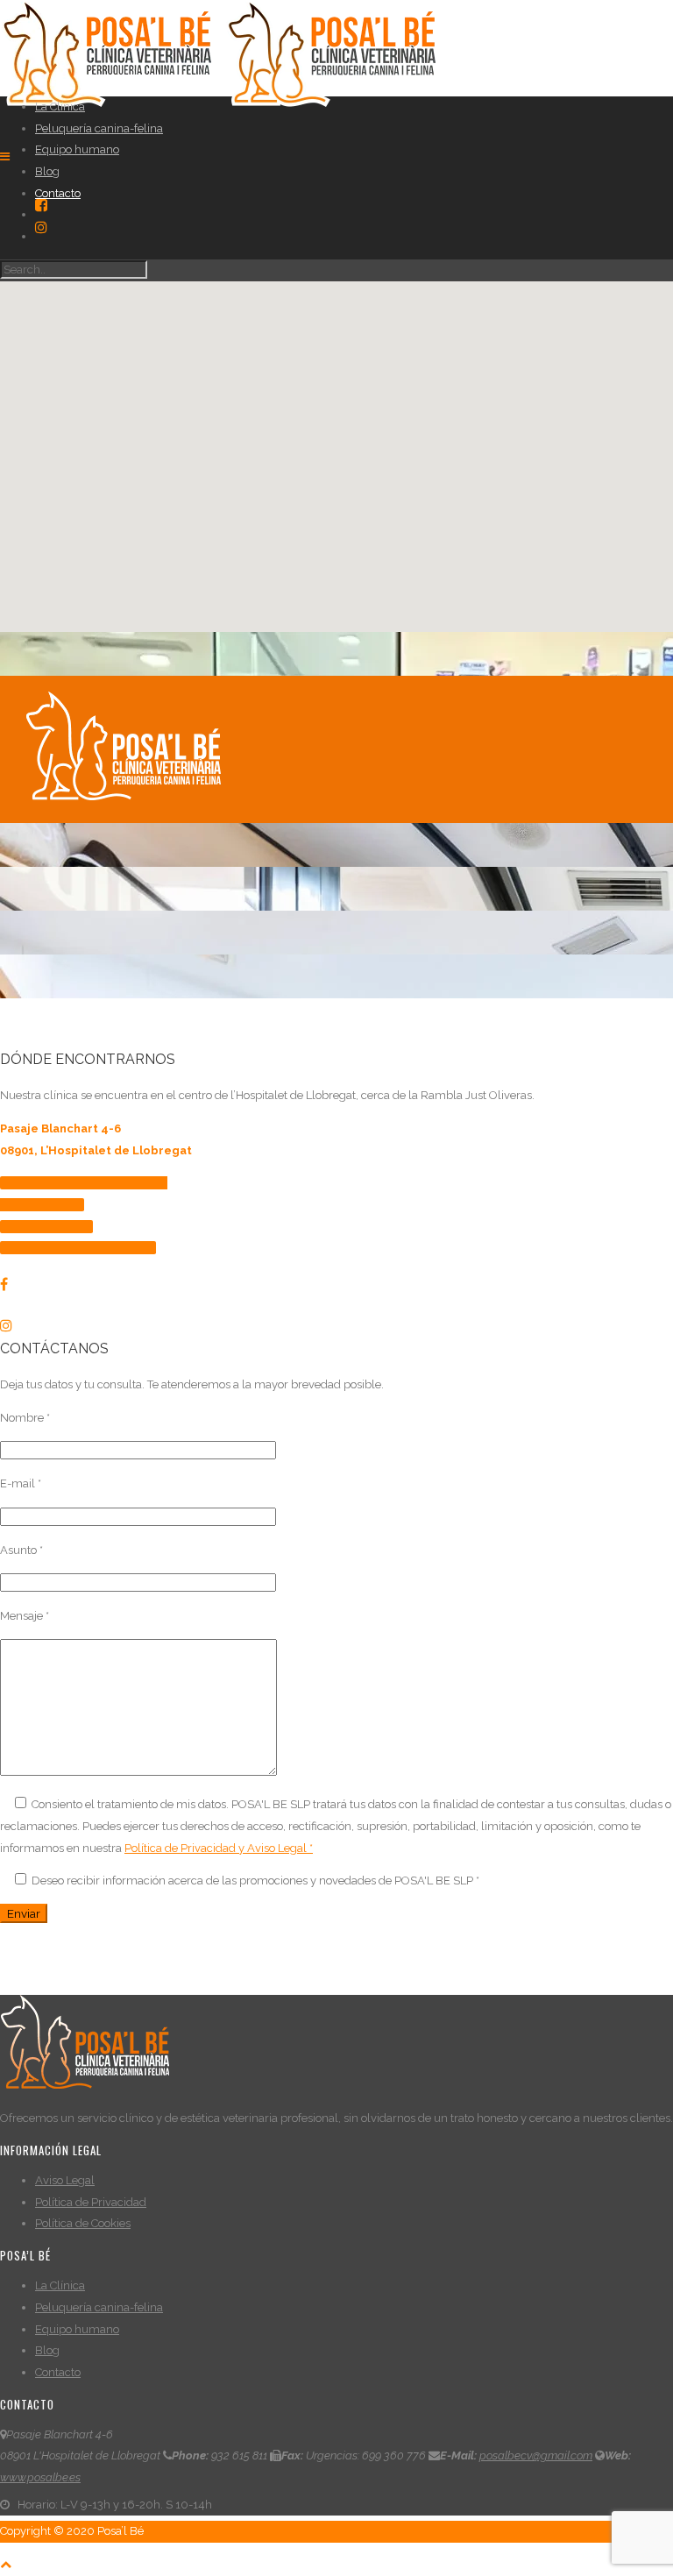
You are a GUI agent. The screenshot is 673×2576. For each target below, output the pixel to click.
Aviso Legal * (280, 1848)
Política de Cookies (83, 2223)
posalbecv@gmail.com (536, 2455)
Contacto (58, 193)
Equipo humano (77, 149)
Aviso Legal (65, 2180)
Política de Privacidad (91, 2202)
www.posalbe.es (40, 2477)
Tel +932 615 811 (51, 1227)
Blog (47, 171)
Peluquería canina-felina (99, 128)
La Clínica (60, 106)
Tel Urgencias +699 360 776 (82, 1248)
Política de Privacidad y (186, 1848)
